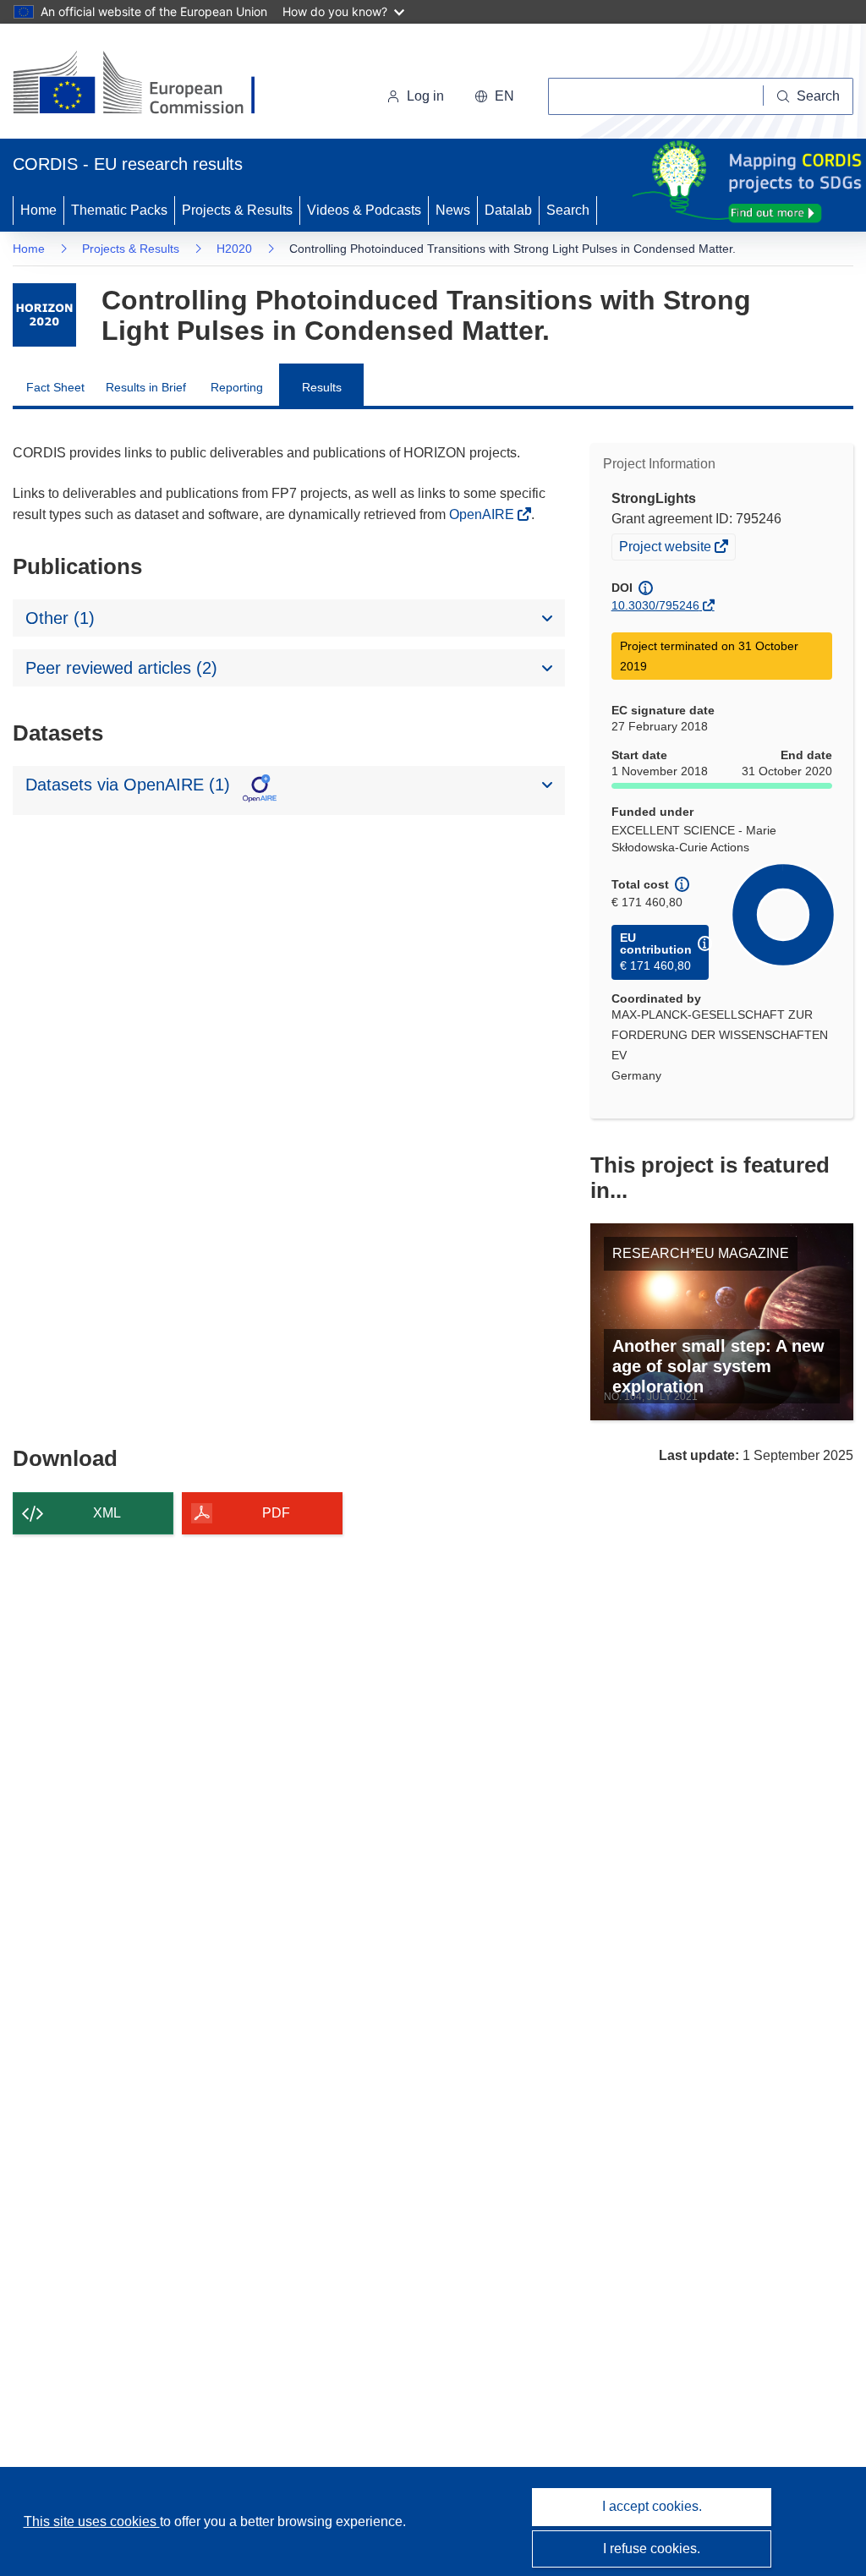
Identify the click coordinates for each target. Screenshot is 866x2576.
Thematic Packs (119, 210)
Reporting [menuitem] (237, 387)
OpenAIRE (483, 514)
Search (568, 210)
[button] (494, 96)
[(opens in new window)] (149, 85)
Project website (666, 549)
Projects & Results (237, 210)
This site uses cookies (92, 2521)
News (453, 210)
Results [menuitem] (322, 387)
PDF (276, 1513)
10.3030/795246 (655, 605)
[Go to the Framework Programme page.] (44, 315)
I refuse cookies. (652, 2549)
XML (107, 1513)
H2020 (234, 249)
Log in (425, 96)
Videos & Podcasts (364, 210)
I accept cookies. (652, 2506)
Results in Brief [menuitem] (146, 387)
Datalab (508, 210)
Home (38, 210)
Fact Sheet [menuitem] (55, 387)
